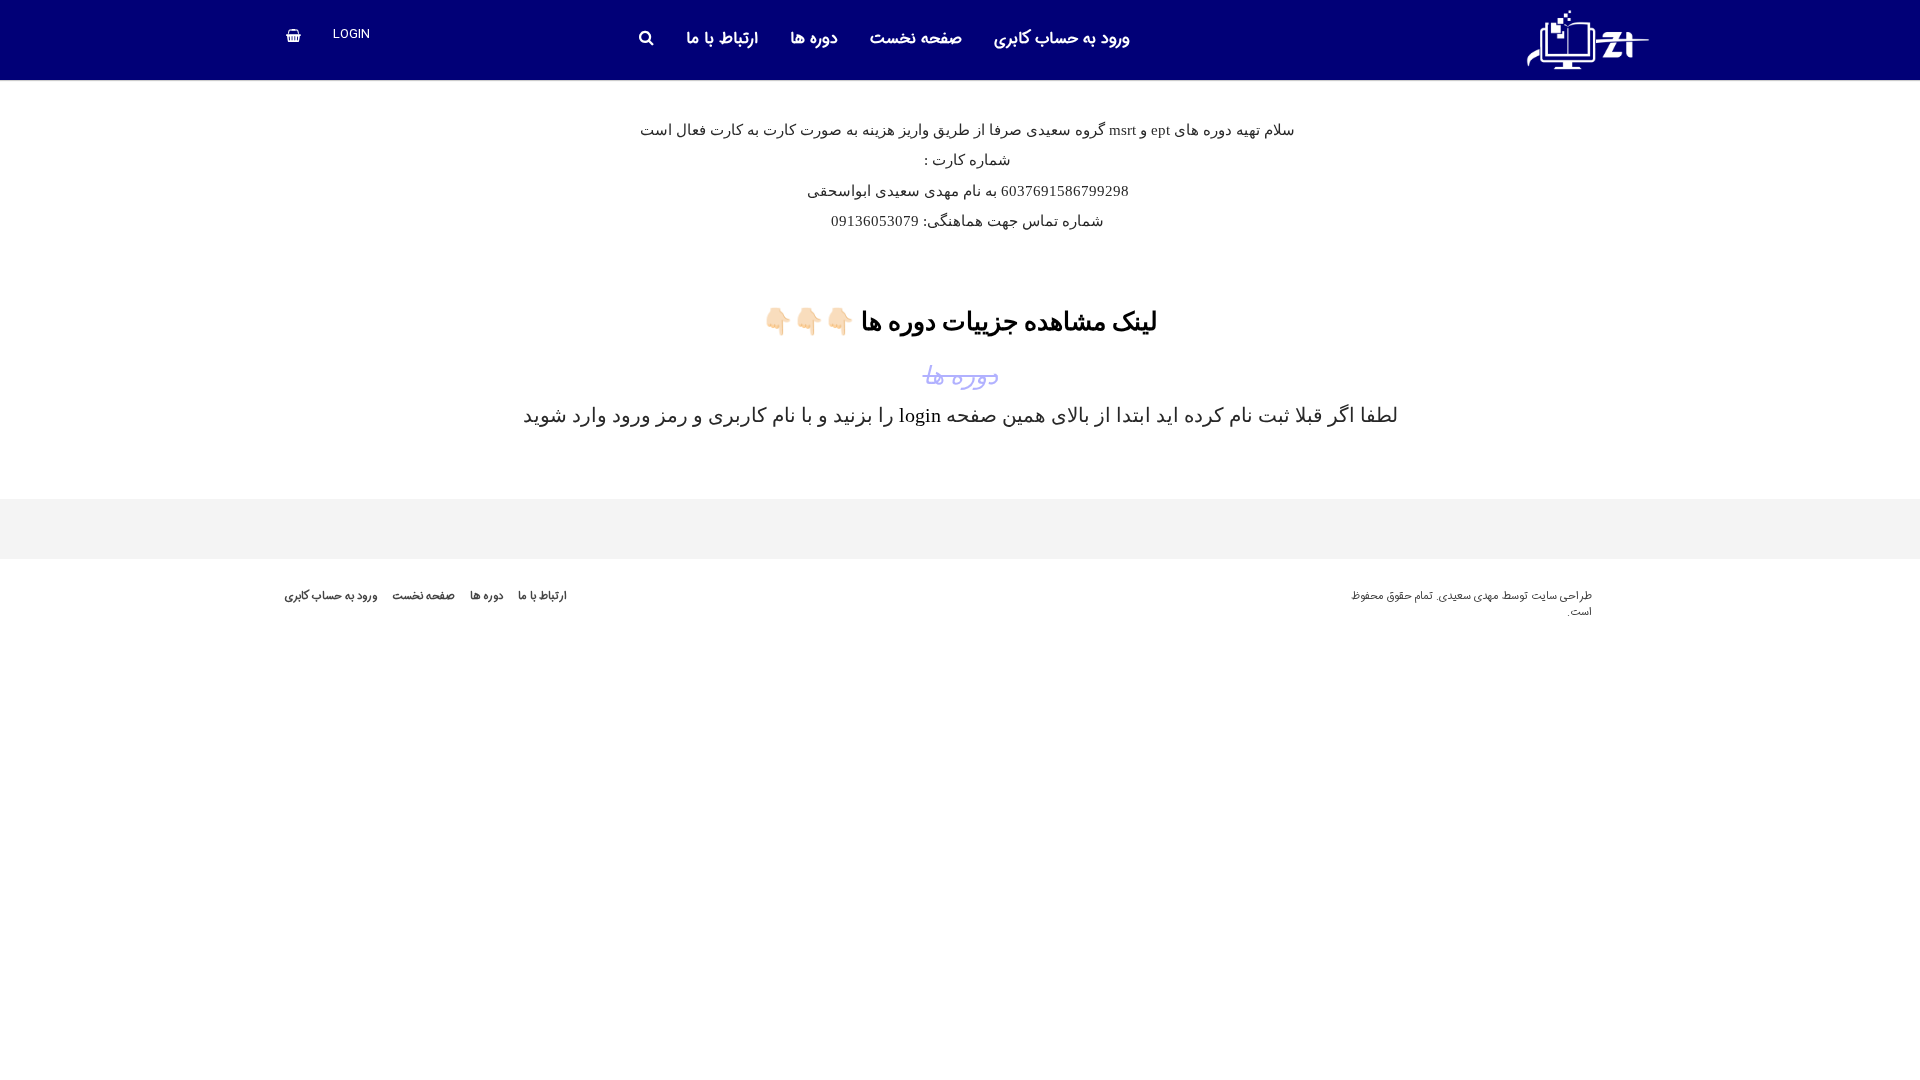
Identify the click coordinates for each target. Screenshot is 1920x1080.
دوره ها (486, 596)
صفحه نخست (423, 596)
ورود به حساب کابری (331, 596)
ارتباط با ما (542, 596)
